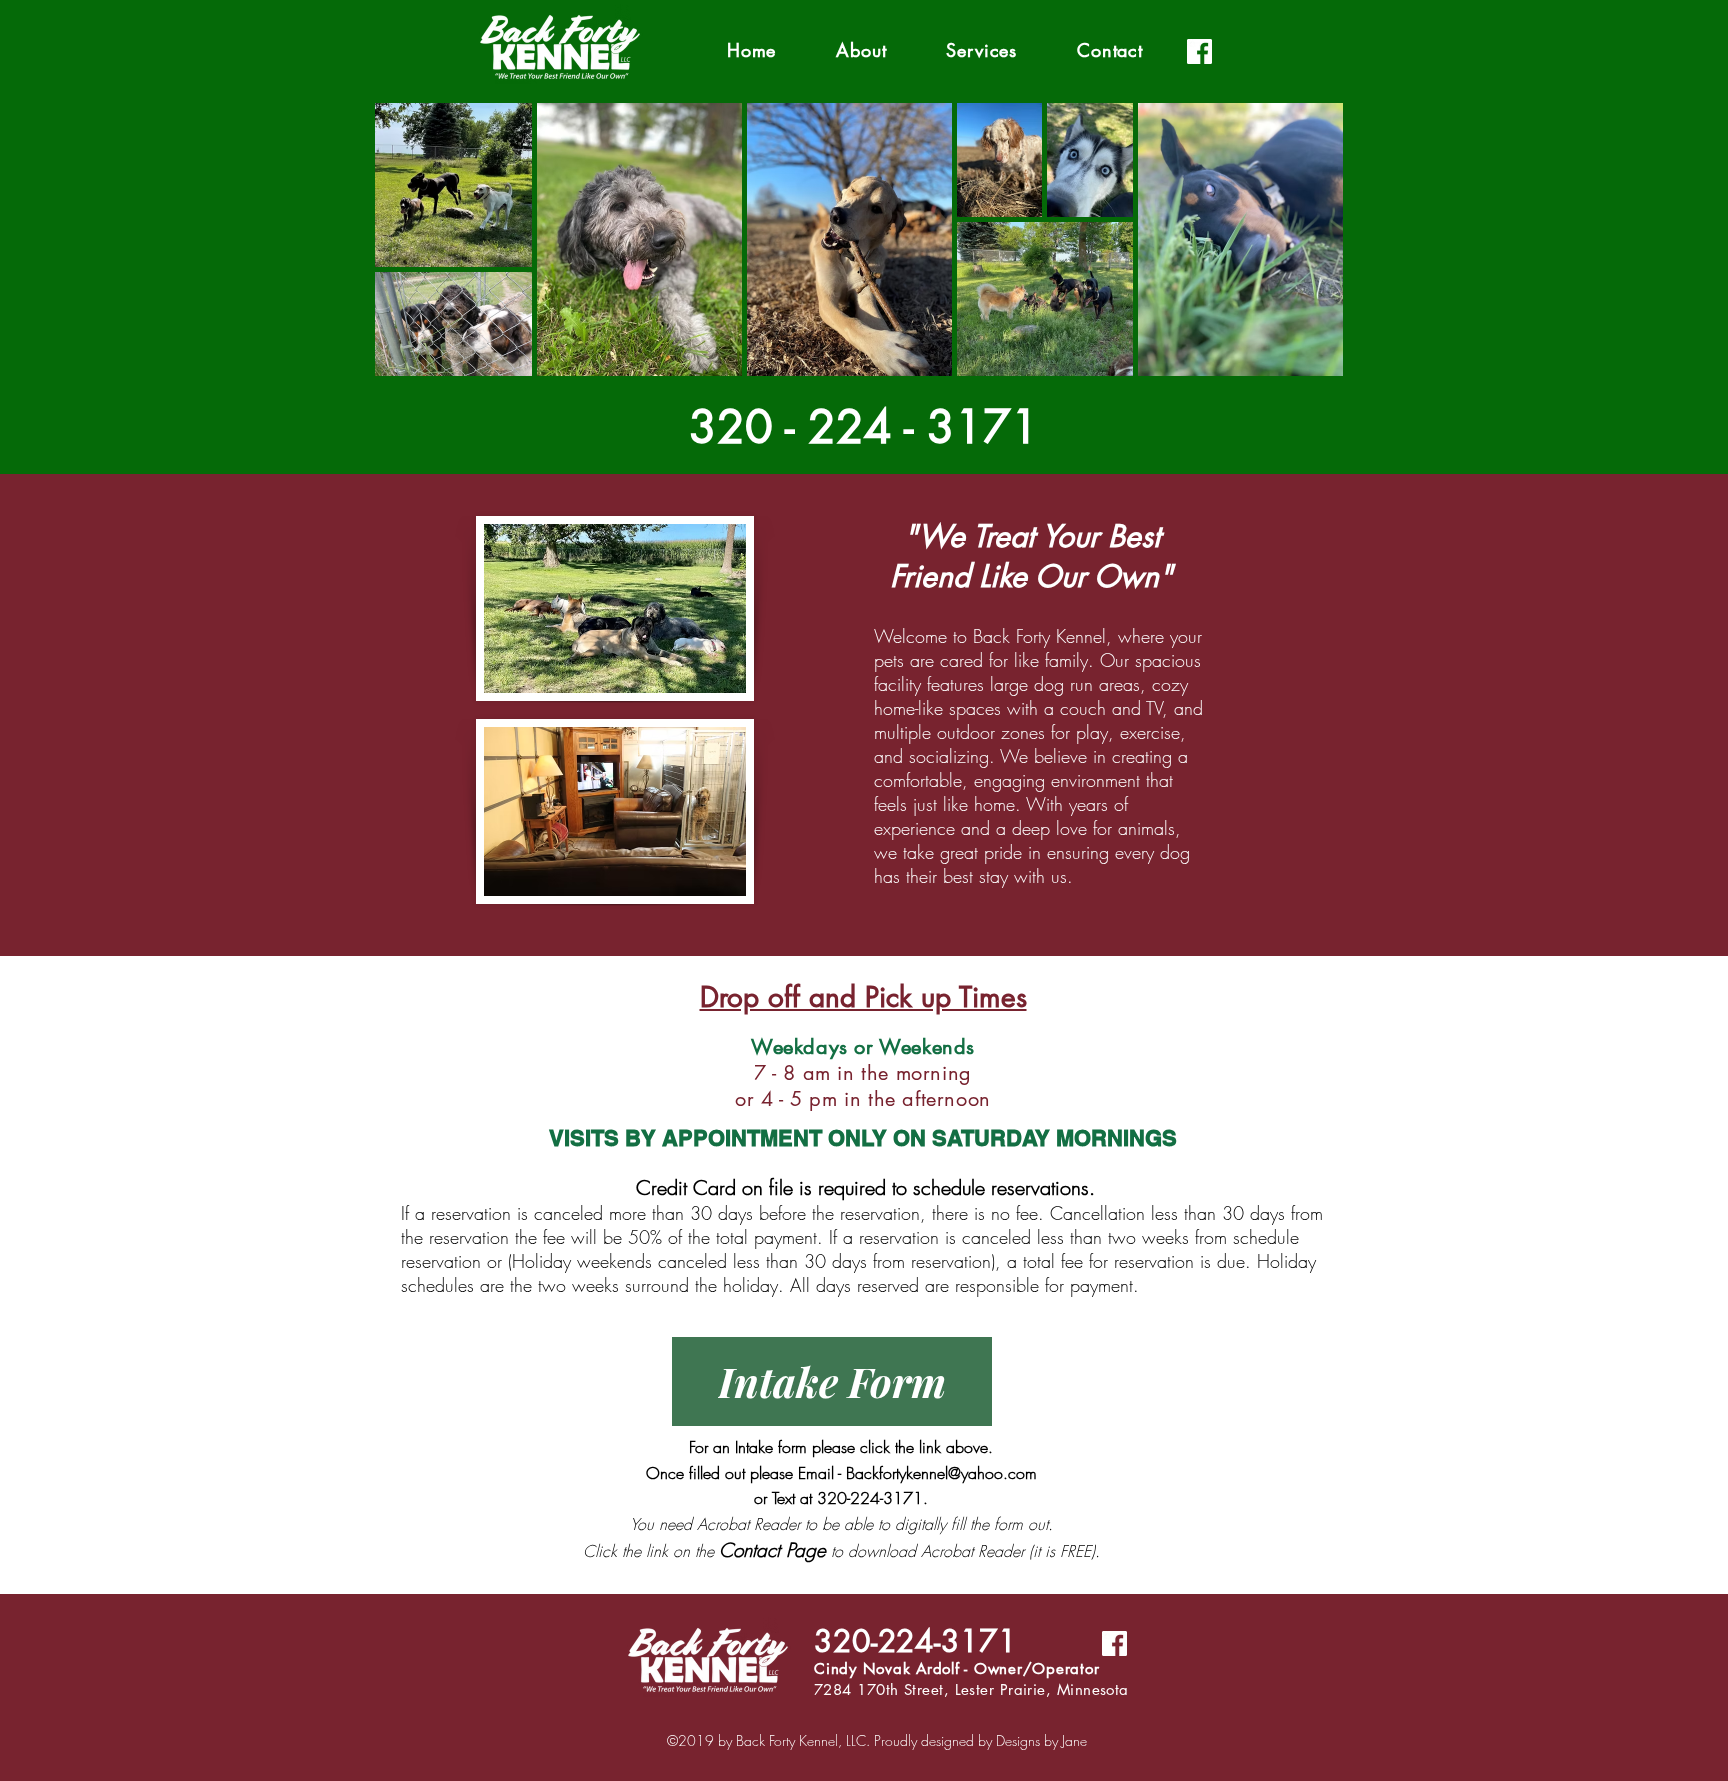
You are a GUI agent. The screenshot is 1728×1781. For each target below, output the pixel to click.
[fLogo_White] (1199, 51)
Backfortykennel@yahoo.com (941, 1473)
